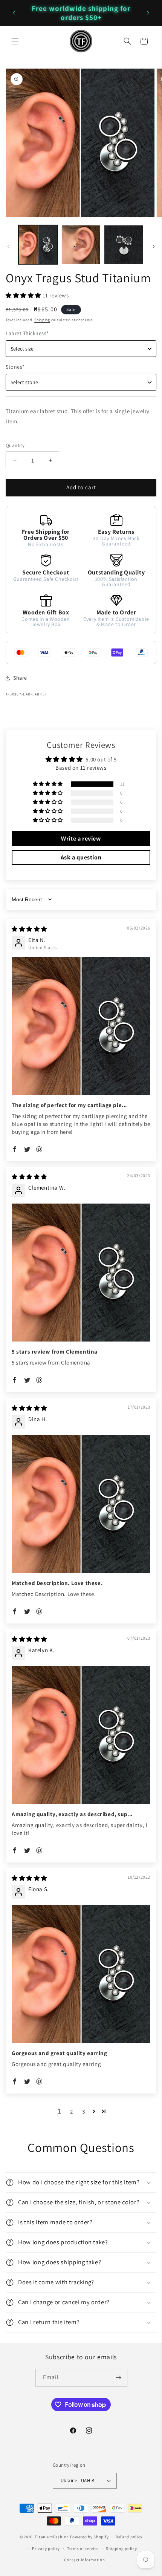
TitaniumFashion (52, 2537)
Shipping (42, 320)
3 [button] (84, 2111)
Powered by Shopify (89, 2537)
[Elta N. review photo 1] (81, 1026)
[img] (29, 929)
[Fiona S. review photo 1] (81, 1974)
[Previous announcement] (14, 13)
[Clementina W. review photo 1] (81, 1273)
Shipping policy (121, 2548)
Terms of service (83, 2548)
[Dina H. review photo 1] (81, 1504)
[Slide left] (8, 247)
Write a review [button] (81, 839)
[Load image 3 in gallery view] (124, 245)
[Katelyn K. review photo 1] (81, 1735)
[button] (15, 41)
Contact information (84, 2560)
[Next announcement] (148, 13)
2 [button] (72, 2111)
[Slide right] (154, 247)
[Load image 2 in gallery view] (81, 245)
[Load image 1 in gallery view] (38, 245)
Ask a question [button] (81, 857)
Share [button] (20, 678)
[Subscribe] (119, 2378)
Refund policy (129, 2537)
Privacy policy (46, 2548)
